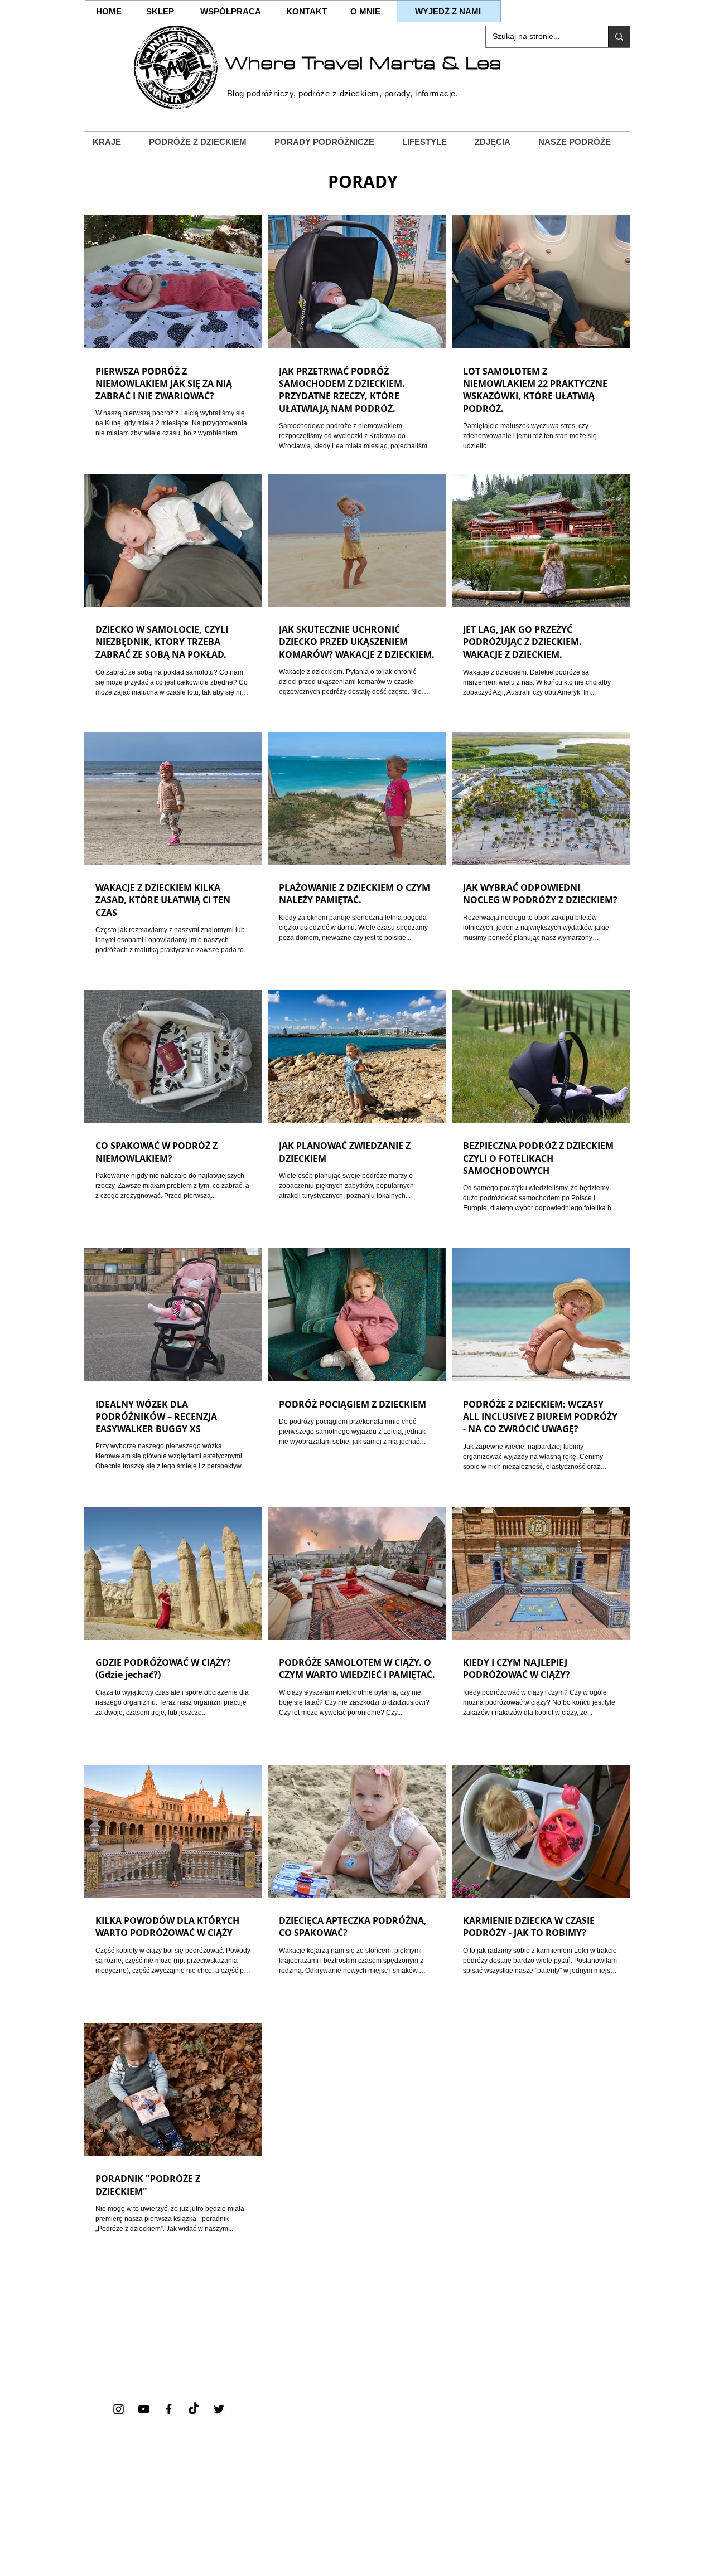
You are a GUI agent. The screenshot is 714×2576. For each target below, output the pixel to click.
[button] (112, 142)
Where (263, 64)
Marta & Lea (435, 64)
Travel (332, 64)
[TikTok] (194, 2409)
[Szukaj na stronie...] (619, 37)
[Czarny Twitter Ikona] (219, 2409)
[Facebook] (169, 2409)
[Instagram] (119, 2409)
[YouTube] (144, 2409)
